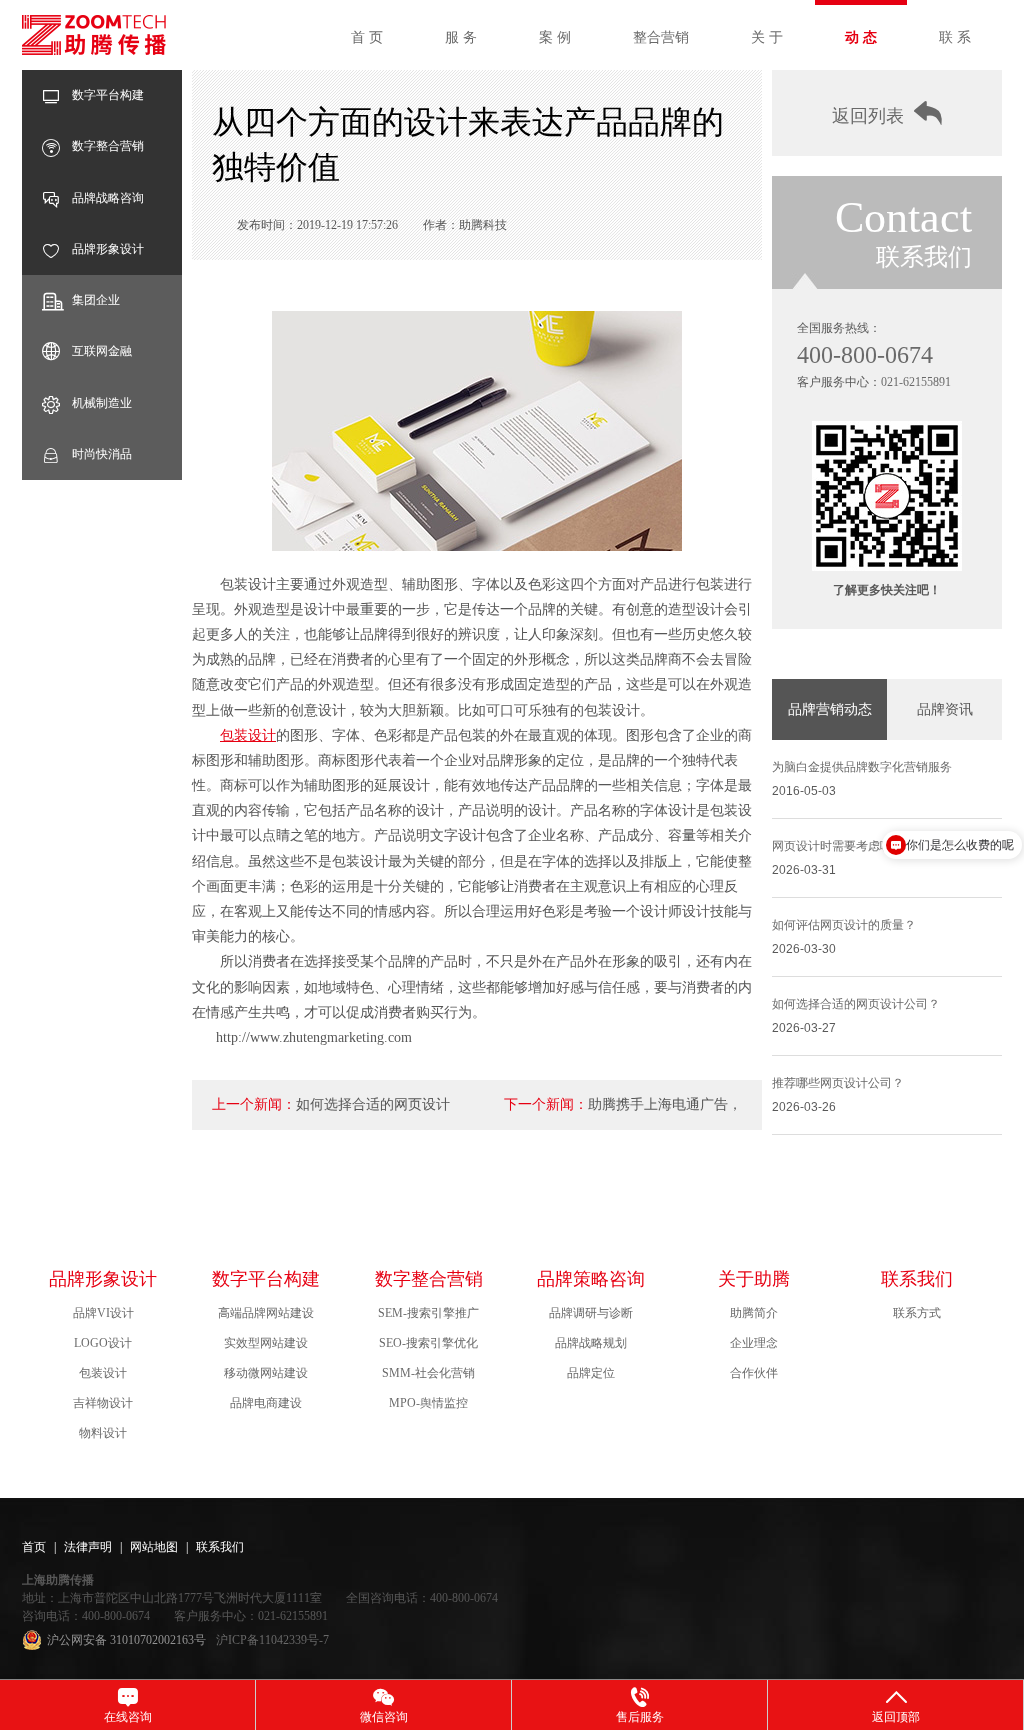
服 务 (461, 37)
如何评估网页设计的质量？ (844, 925)
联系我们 (917, 1279)
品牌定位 (591, 1373)
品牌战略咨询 (108, 198)
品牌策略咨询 (591, 1279)
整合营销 (661, 37)
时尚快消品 (102, 454)
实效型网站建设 (266, 1343)
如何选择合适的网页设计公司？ (856, 1004)
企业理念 (754, 1343)
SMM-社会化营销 (428, 1373)
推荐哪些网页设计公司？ (838, 1083)
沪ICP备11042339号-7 (272, 1640)
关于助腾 (754, 1279)
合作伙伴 (754, 1373)
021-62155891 (916, 382)
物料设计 (103, 1433)
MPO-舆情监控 (428, 1403)
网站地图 (154, 1547)
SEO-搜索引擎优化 (428, 1343)
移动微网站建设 (266, 1373)
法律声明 (88, 1547)
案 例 (555, 37)
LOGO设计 (103, 1343)
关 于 (767, 37)
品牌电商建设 (266, 1403)
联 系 (955, 37)
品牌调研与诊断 (591, 1313)
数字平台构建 (108, 95)
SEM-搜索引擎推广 (428, 1313)
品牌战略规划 (591, 1343)
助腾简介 (754, 1313)
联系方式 (917, 1313)
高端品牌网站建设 (266, 1313)
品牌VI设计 (103, 1313)
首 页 (367, 37)
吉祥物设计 (103, 1403)
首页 (34, 1547)
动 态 (861, 37)
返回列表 (868, 116)
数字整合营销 (108, 146)
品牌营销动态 (830, 709)
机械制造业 (102, 403)
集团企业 (96, 300)
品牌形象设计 (108, 249)
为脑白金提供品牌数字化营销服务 (862, 767)
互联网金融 (102, 351)
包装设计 (248, 735)
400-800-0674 (865, 355)
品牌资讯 (945, 709)
